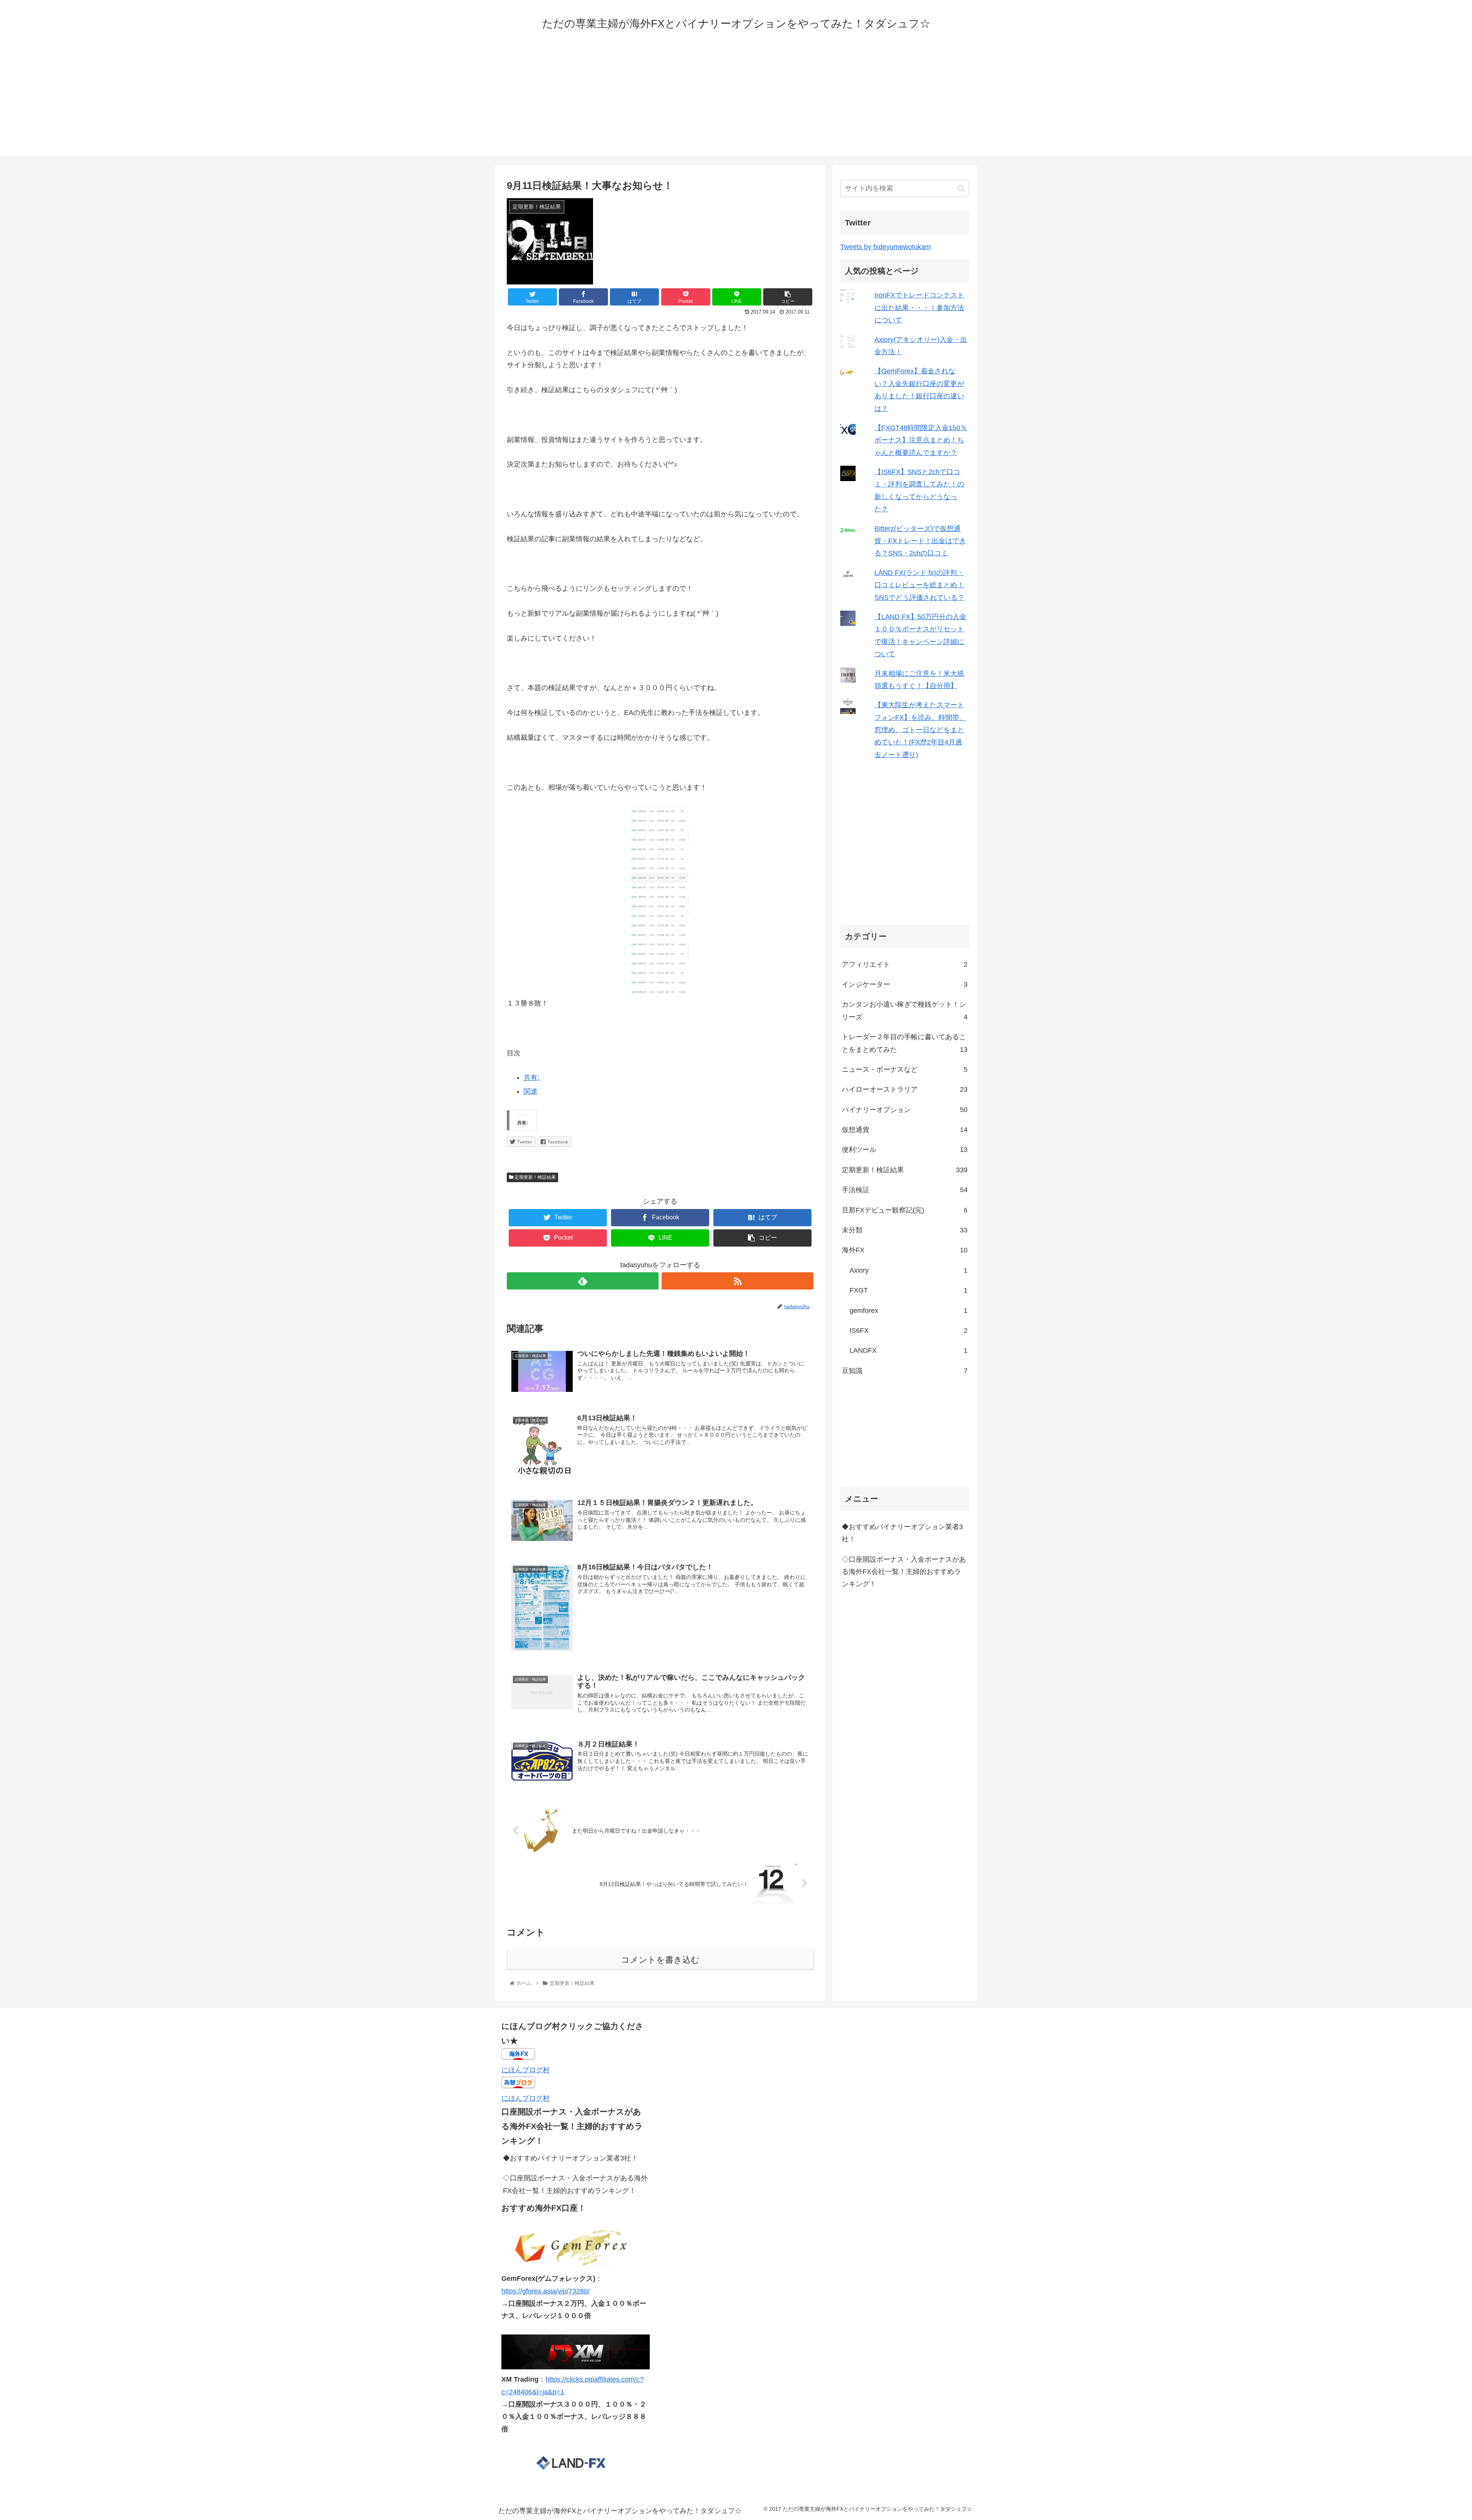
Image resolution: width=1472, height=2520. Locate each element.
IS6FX (909, 1331)
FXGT (909, 1290)
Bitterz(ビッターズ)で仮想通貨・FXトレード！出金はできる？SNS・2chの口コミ (920, 541)
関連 (531, 1091)
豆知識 (905, 1371)
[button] (961, 188)
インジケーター (905, 984)
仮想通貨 (905, 1130)
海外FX (905, 1250)
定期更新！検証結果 (535, 1177)
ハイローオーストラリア (905, 1089)
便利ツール (905, 1150)
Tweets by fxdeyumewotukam (886, 247)
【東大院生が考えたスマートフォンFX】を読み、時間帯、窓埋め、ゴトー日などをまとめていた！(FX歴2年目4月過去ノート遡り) (920, 730)
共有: (531, 1078)
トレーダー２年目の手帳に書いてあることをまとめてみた (905, 1043)
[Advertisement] (736, 102)
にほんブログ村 (526, 2070)
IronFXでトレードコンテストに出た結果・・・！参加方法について (919, 308)
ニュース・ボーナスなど (905, 1069)
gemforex (909, 1311)
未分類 (905, 1230)
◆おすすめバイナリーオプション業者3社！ (902, 1533)
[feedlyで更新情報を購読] (583, 1281)
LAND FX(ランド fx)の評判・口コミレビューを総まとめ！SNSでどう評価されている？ (919, 585)
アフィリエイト (905, 964)
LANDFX (909, 1350)
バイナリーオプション (905, 1110)
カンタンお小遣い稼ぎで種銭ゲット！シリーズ (905, 1010)
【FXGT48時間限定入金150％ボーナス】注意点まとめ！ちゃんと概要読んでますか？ (921, 440)
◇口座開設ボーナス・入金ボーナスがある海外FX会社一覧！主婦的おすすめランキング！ (904, 1571)
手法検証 (905, 1190)
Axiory (909, 1270)
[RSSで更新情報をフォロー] (738, 1281)
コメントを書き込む (660, 1960)
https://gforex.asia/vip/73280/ (545, 2291)
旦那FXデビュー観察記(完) (905, 1210)
